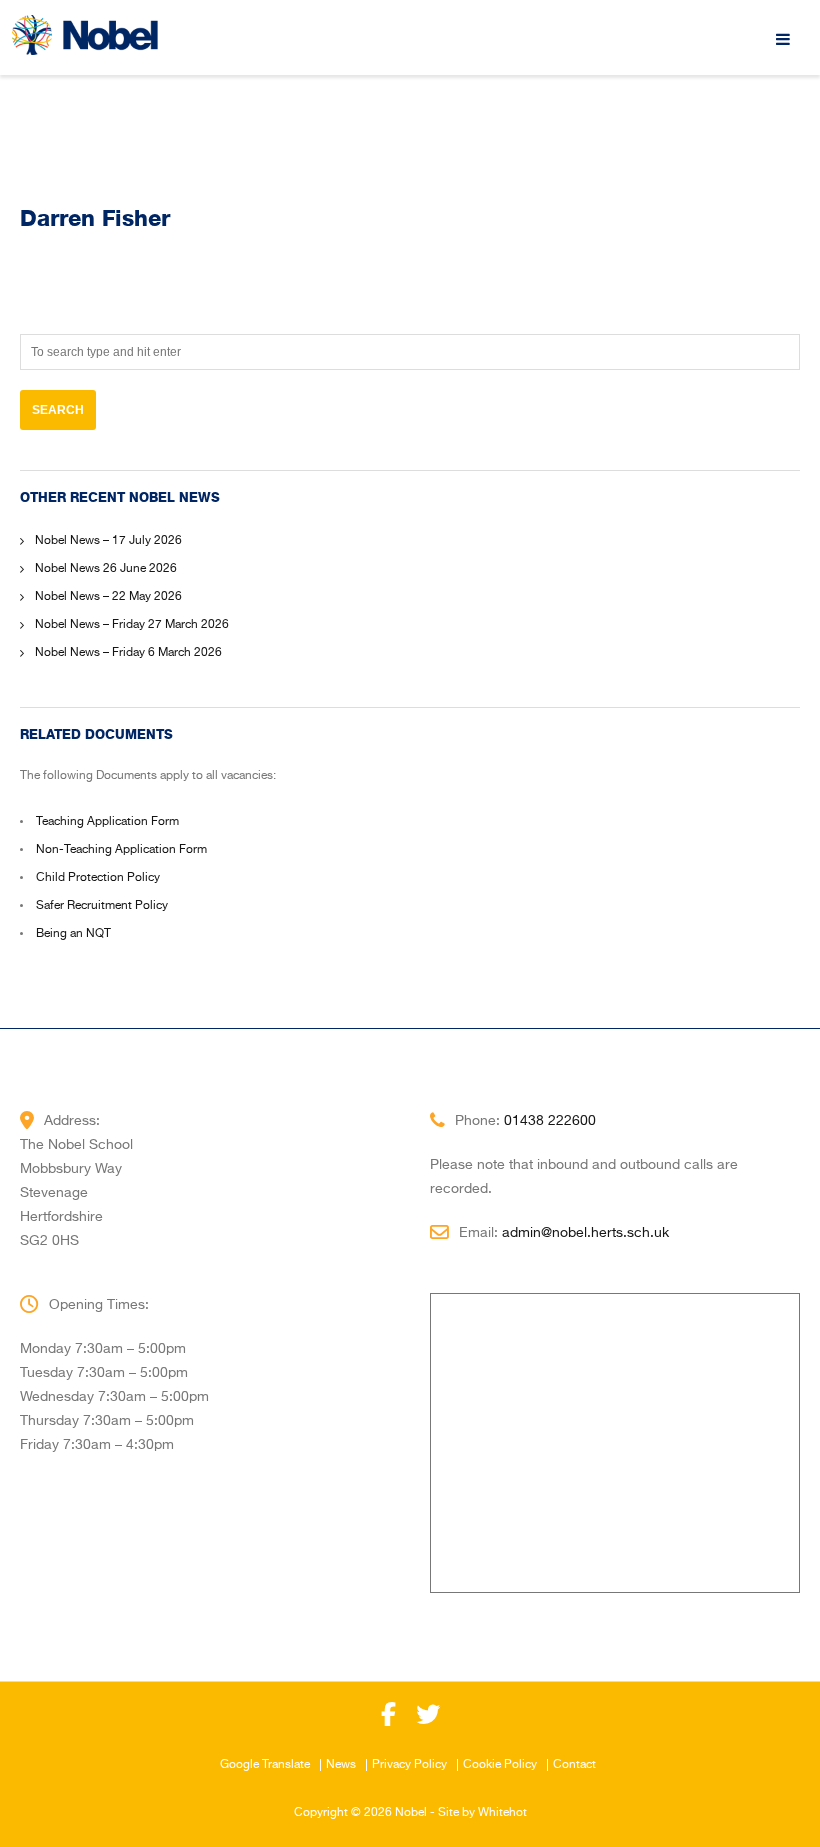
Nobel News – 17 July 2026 (108, 541)
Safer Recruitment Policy (102, 906)
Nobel (411, 1813)
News (341, 1765)
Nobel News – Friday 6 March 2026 (128, 653)
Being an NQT (73, 934)
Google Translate (265, 1765)
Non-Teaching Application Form (121, 850)
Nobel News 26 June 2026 (106, 569)
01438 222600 (550, 1121)
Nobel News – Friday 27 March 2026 (132, 625)
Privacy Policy (409, 1765)
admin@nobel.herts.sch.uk (585, 1233)
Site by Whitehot (482, 1813)
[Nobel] (85, 35)
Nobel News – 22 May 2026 (108, 597)
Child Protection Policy (98, 878)
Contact (574, 1765)
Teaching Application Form (107, 822)
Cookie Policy (500, 1765)
